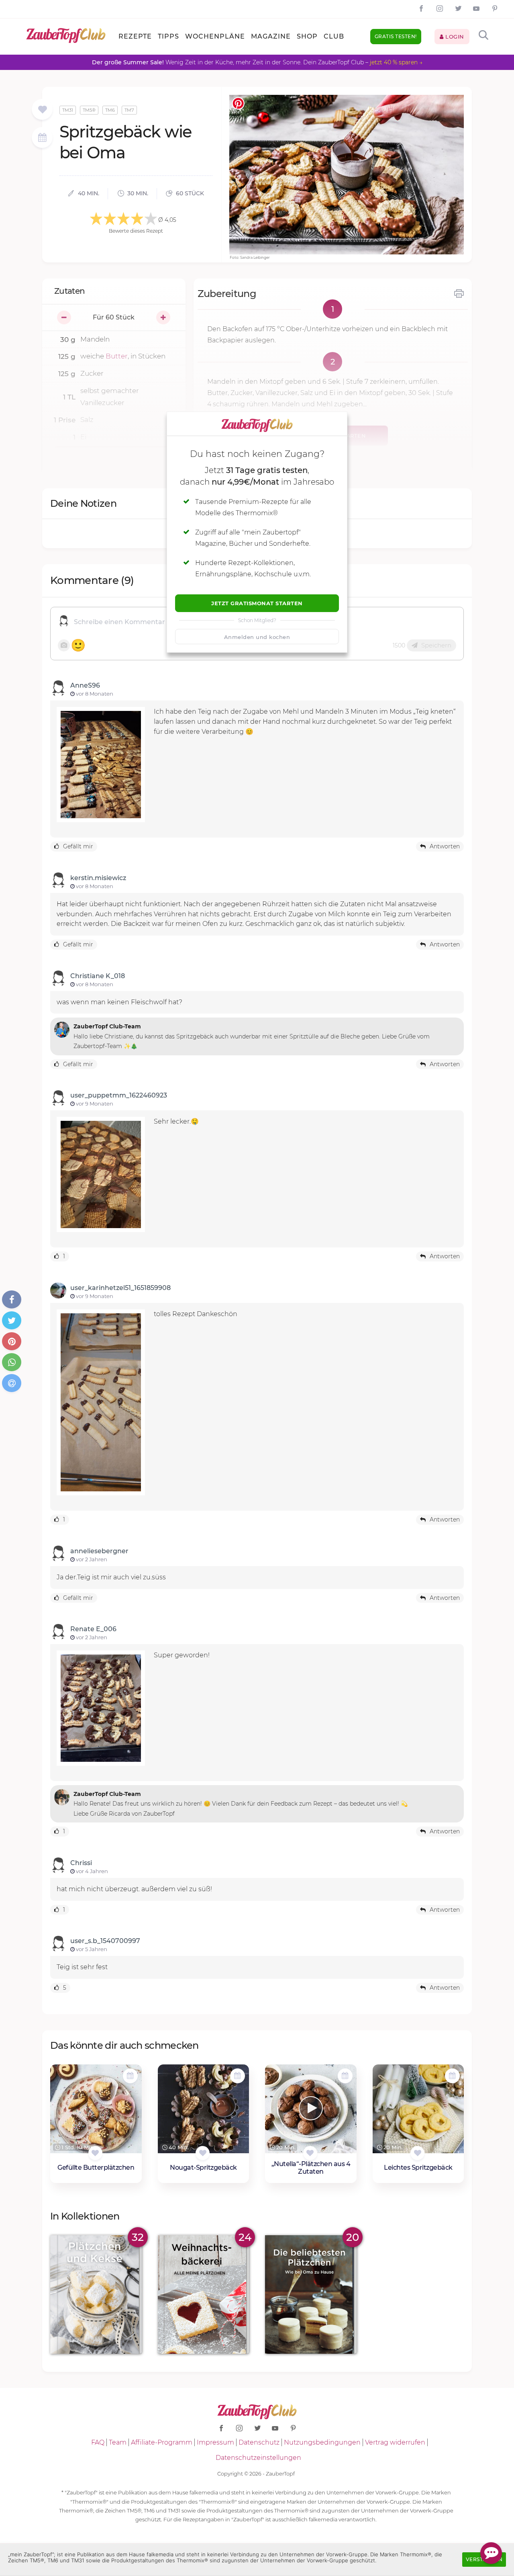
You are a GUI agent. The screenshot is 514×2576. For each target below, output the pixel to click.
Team (118, 2442)
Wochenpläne (215, 36)
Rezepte (135, 36)
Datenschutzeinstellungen (258, 2458)
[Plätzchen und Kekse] (96, 2294)
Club (334, 36)
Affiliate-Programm (162, 2442)
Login (454, 37)
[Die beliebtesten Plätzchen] (311, 2294)
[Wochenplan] (42, 138)
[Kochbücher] (42, 110)
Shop (307, 36)
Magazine (271, 36)
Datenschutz (259, 2442)
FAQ (98, 2442)
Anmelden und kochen (257, 637)
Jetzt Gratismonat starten (257, 603)
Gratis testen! (396, 36)
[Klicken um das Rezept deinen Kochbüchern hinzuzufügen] (95, 2153)
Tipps (168, 36)
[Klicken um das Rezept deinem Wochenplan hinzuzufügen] (130, 2076)
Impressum (215, 2442)
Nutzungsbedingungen (322, 2442)
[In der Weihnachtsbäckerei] (204, 2294)
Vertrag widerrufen (395, 2442)
